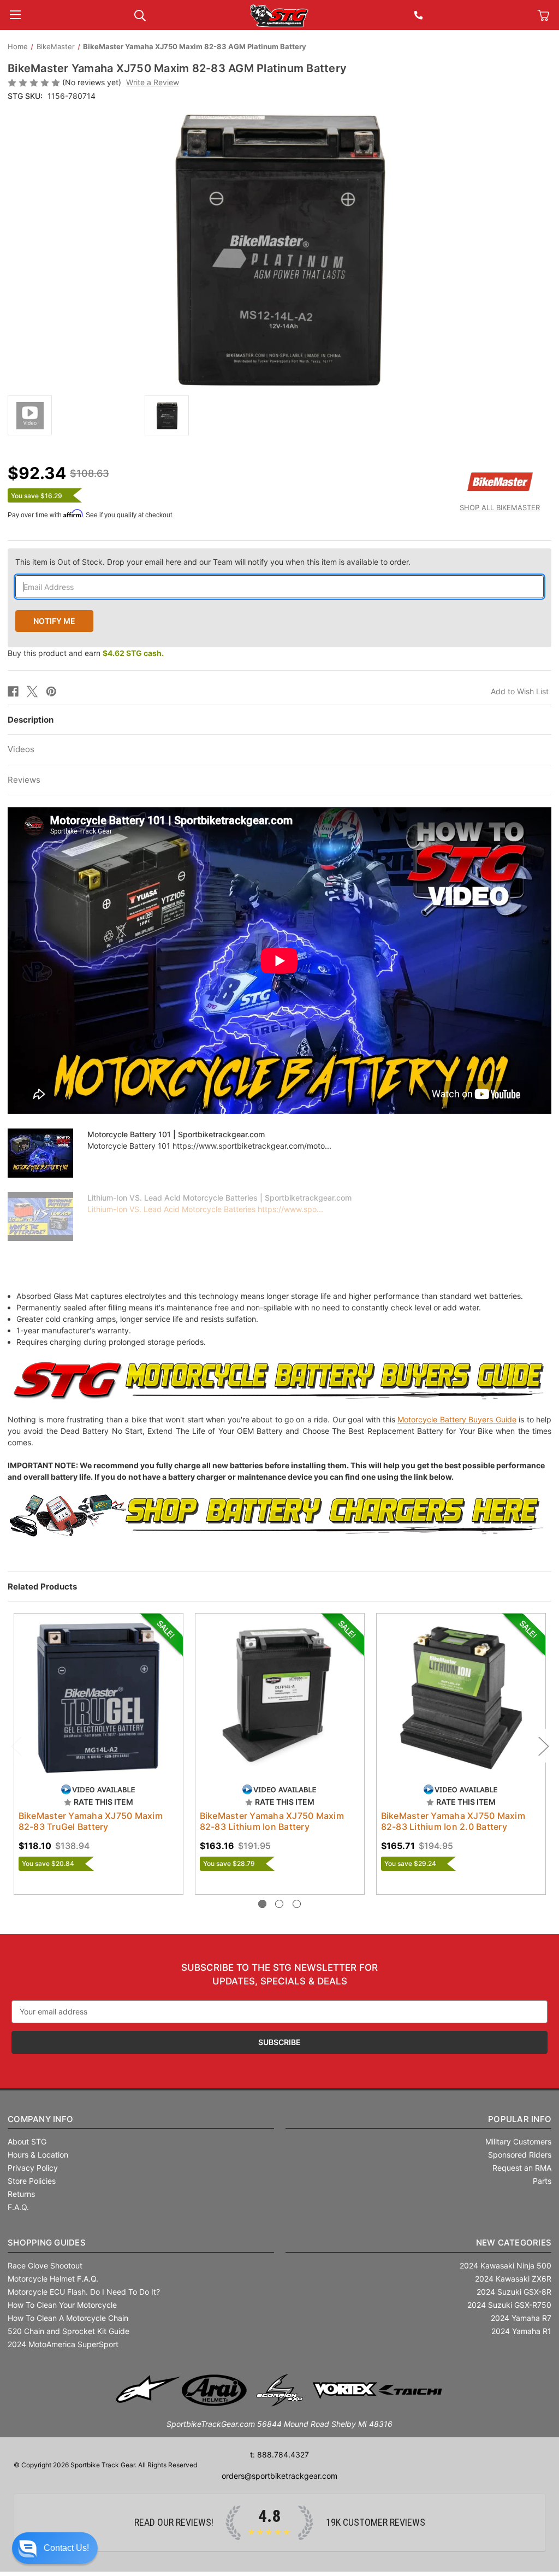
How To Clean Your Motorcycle (62, 2288)
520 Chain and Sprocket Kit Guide (69, 2315)
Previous (16, 1737)
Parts (542, 2164)
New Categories (514, 2226)
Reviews (24, 780)
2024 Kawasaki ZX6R (513, 2262)
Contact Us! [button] (66, 2548)
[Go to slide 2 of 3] (279, 1887)
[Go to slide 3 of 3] (297, 1887)
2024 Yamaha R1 (521, 2315)
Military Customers (518, 2125)
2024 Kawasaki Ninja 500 (506, 2249)
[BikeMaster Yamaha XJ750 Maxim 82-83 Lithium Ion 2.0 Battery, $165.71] (461, 1698)
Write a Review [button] (153, 82)
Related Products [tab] (42, 1587)
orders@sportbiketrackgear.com (279, 2459)
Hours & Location (38, 2138)
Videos (21, 749)
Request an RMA (522, 2151)
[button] (55, 2548)
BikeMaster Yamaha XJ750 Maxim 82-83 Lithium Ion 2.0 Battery (453, 1821)
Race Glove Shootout (45, 2249)
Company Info (40, 2103)
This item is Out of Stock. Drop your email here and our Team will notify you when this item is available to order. (213, 562)
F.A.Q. (18, 2191)
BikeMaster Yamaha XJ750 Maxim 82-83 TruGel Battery (91, 1821)
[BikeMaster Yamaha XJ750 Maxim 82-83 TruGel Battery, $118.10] (99, 1698)
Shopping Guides (47, 2226)
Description (31, 720)
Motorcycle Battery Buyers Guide (457, 1419)
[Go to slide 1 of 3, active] (262, 1887)
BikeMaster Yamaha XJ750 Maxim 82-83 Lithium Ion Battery (272, 1821)
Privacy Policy (33, 2151)
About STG (27, 2125)
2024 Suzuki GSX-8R (514, 2275)
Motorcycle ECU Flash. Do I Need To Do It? (84, 2275)
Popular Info (520, 2103)
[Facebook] (13, 692)
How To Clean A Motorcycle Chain (68, 2302)
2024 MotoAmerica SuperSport (63, 2328)
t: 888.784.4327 (279, 2438)
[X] (32, 692)
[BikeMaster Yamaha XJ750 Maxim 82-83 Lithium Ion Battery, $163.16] (280, 1698)
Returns (21, 2178)
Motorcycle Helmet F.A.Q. (53, 2262)
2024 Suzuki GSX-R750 (509, 2288)
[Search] (140, 14)
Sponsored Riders (520, 2138)
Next (543, 1737)
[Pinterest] (51, 692)
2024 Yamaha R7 (521, 2302)
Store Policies (32, 2164)
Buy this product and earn (86, 653)
